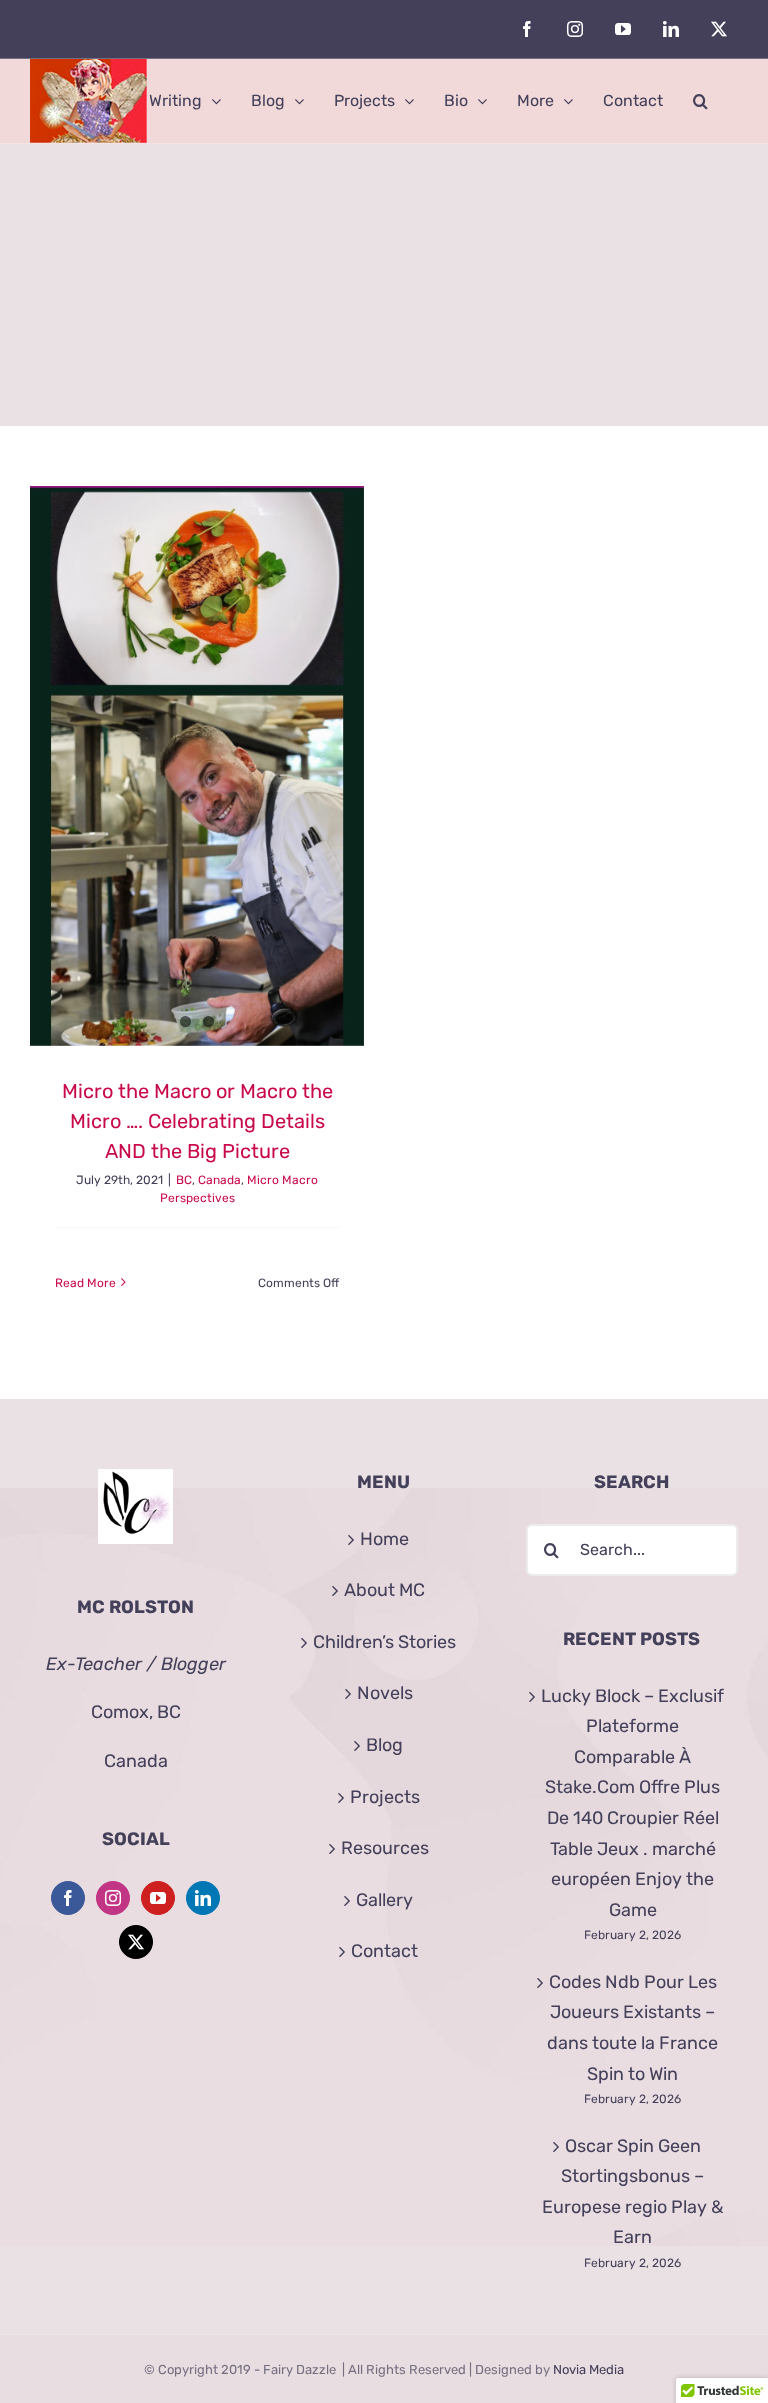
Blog (384, 1745)
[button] (700, 101)
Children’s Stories (384, 1642)
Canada (219, 1180)
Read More (85, 1283)
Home (384, 1539)
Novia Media (588, 2369)
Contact (384, 1951)
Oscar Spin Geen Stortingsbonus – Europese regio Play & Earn (632, 2192)
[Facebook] (68, 1898)
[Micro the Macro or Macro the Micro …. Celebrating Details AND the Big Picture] (197, 766)
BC (184, 1180)
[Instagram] (113, 1898)
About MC (384, 1590)
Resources (385, 1848)
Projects (385, 1797)
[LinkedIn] (203, 1898)
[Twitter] (136, 1942)
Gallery (384, 1900)
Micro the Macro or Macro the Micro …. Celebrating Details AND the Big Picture (197, 1121)
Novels (385, 1693)
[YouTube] (158, 1898)
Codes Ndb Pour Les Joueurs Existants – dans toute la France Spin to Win (632, 2028)
